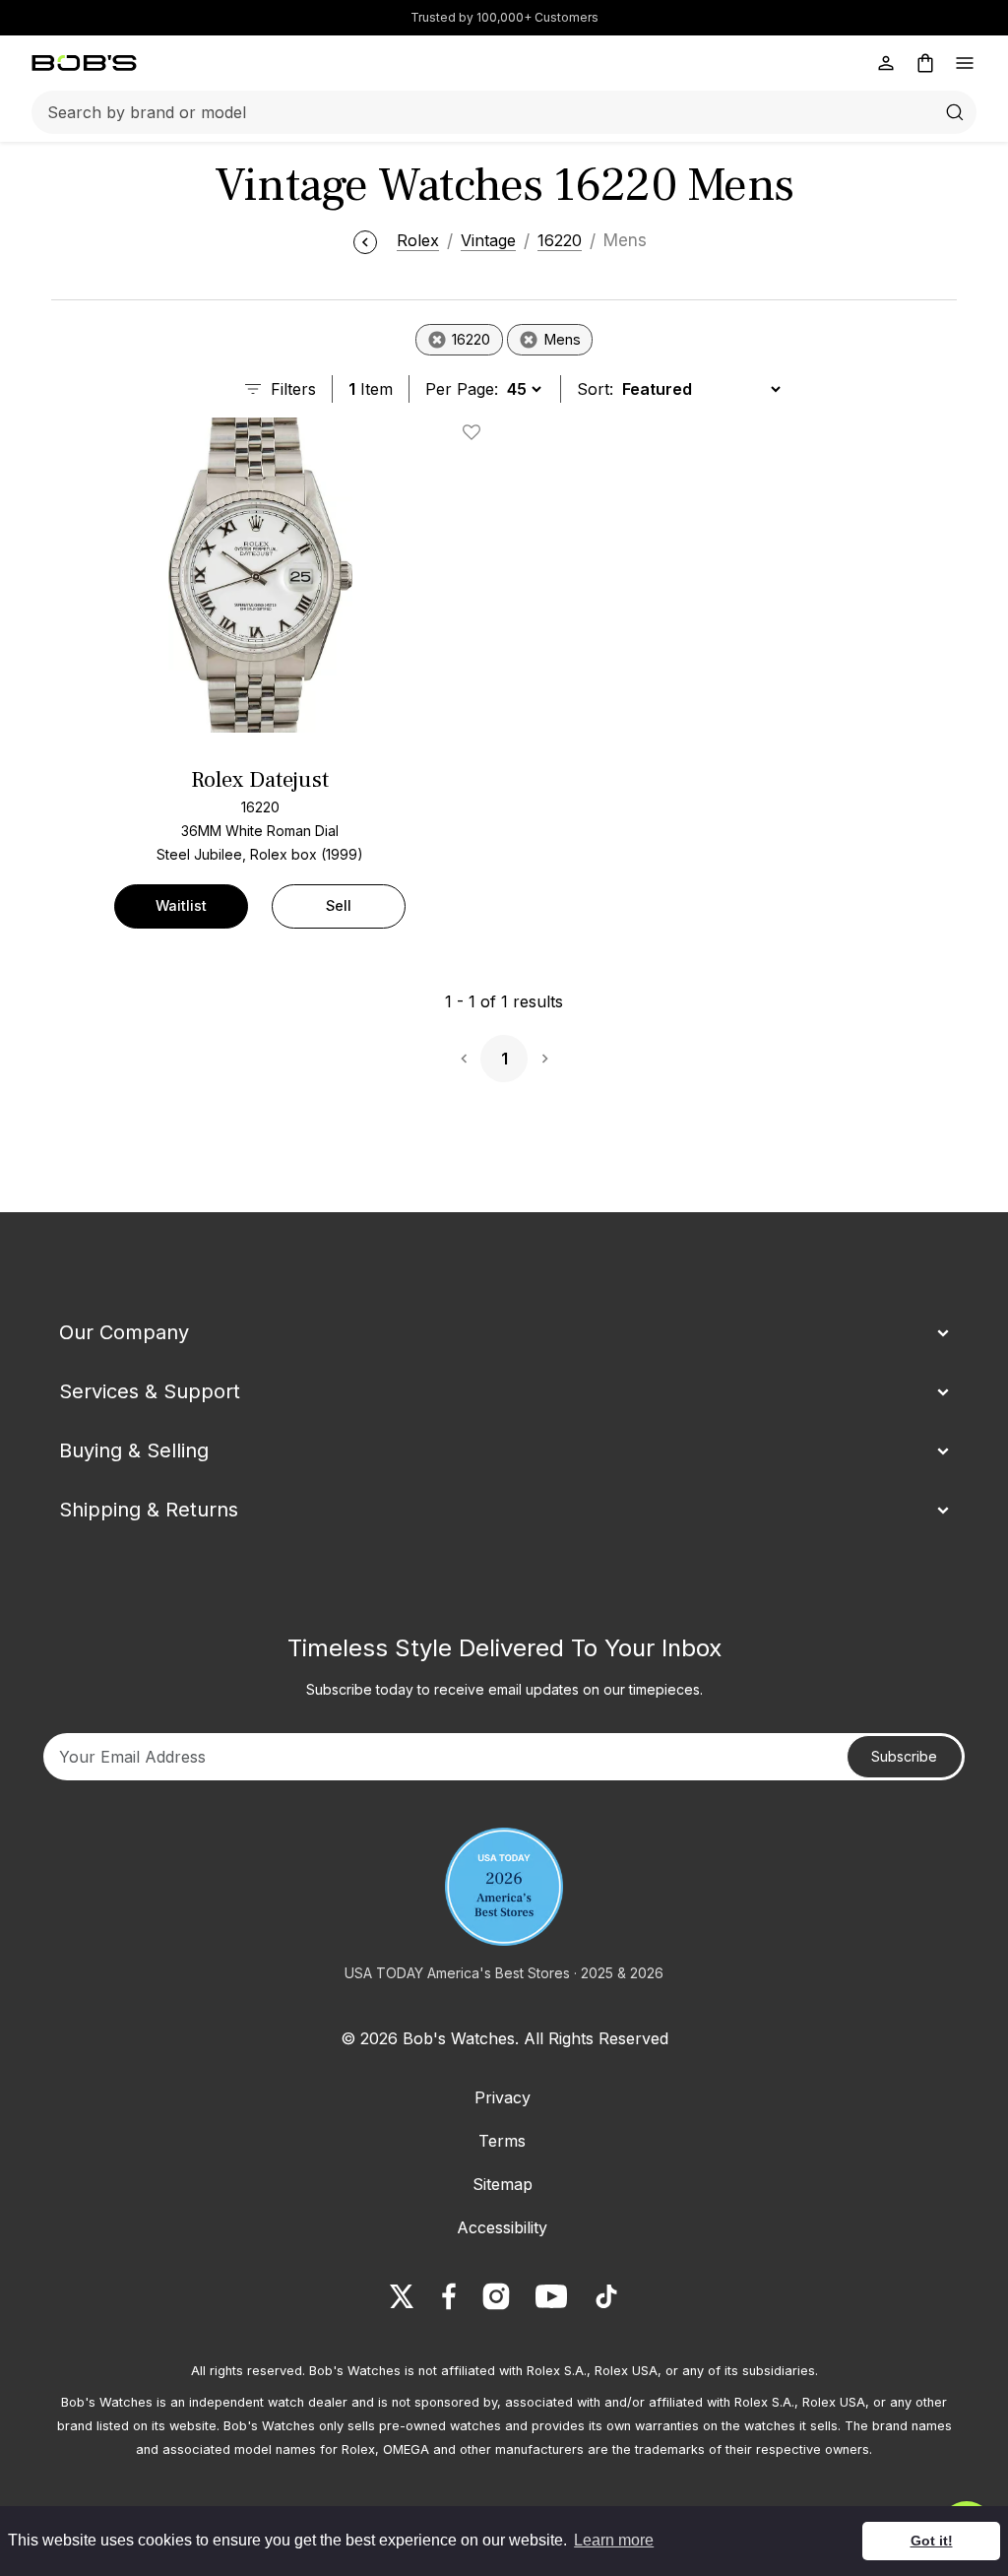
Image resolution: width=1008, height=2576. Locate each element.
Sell (339, 905)
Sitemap (503, 2184)
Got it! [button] (932, 2541)
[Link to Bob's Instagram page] (496, 2296)
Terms (502, 2141)
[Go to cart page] (925, 63)
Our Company (124, 1332)
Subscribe (904, 1756)
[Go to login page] (886, 63)
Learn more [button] (614, 2540)
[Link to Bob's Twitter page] (402, 2296)
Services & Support (150, 1391)
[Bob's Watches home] (84, 63)
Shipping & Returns (149, 1510)
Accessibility (502, 2227)
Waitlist (181, 905)
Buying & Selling (134, 1450)
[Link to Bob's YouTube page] (551, 2296)
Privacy (503, 2097)
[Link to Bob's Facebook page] (449, 2296)
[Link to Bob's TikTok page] (606, 2296)
